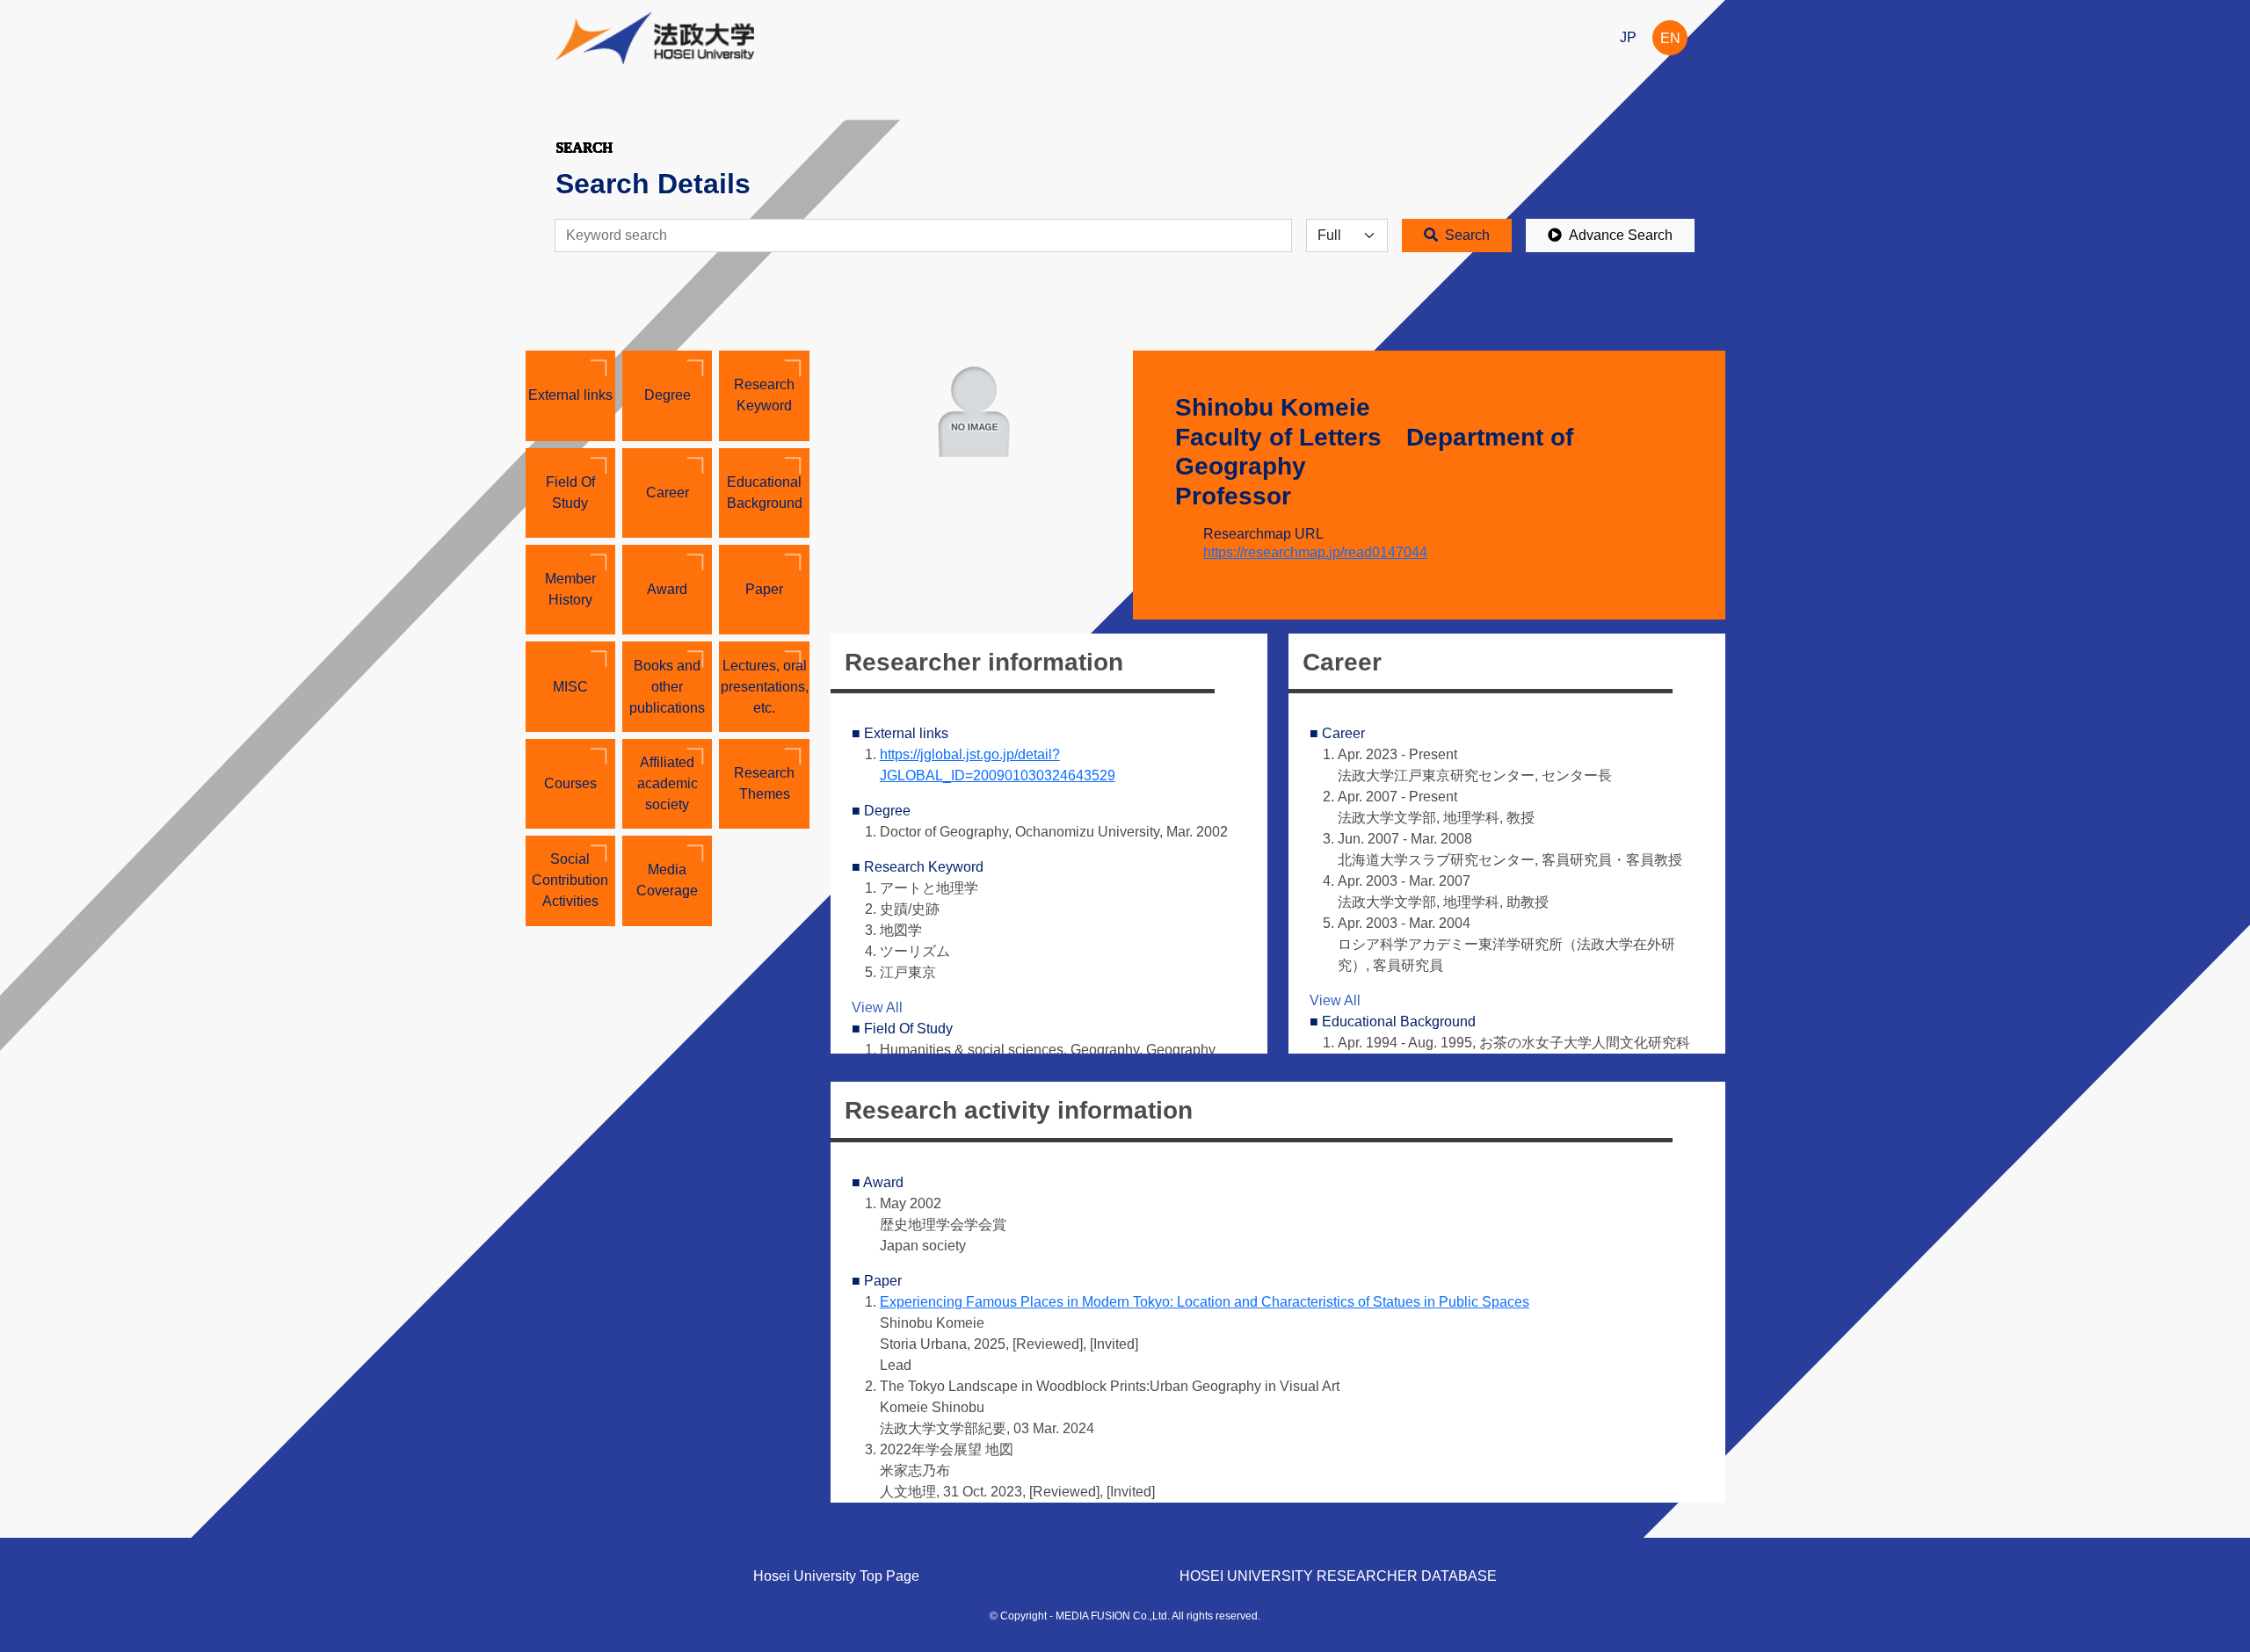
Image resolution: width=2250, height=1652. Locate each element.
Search (1467, 235)
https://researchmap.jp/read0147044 (1315, 552)
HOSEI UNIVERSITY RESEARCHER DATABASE (1338, 1576)
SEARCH (584, 147)
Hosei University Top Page (836, 1576)
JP (1628, 37)
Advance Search (1621, 235)
